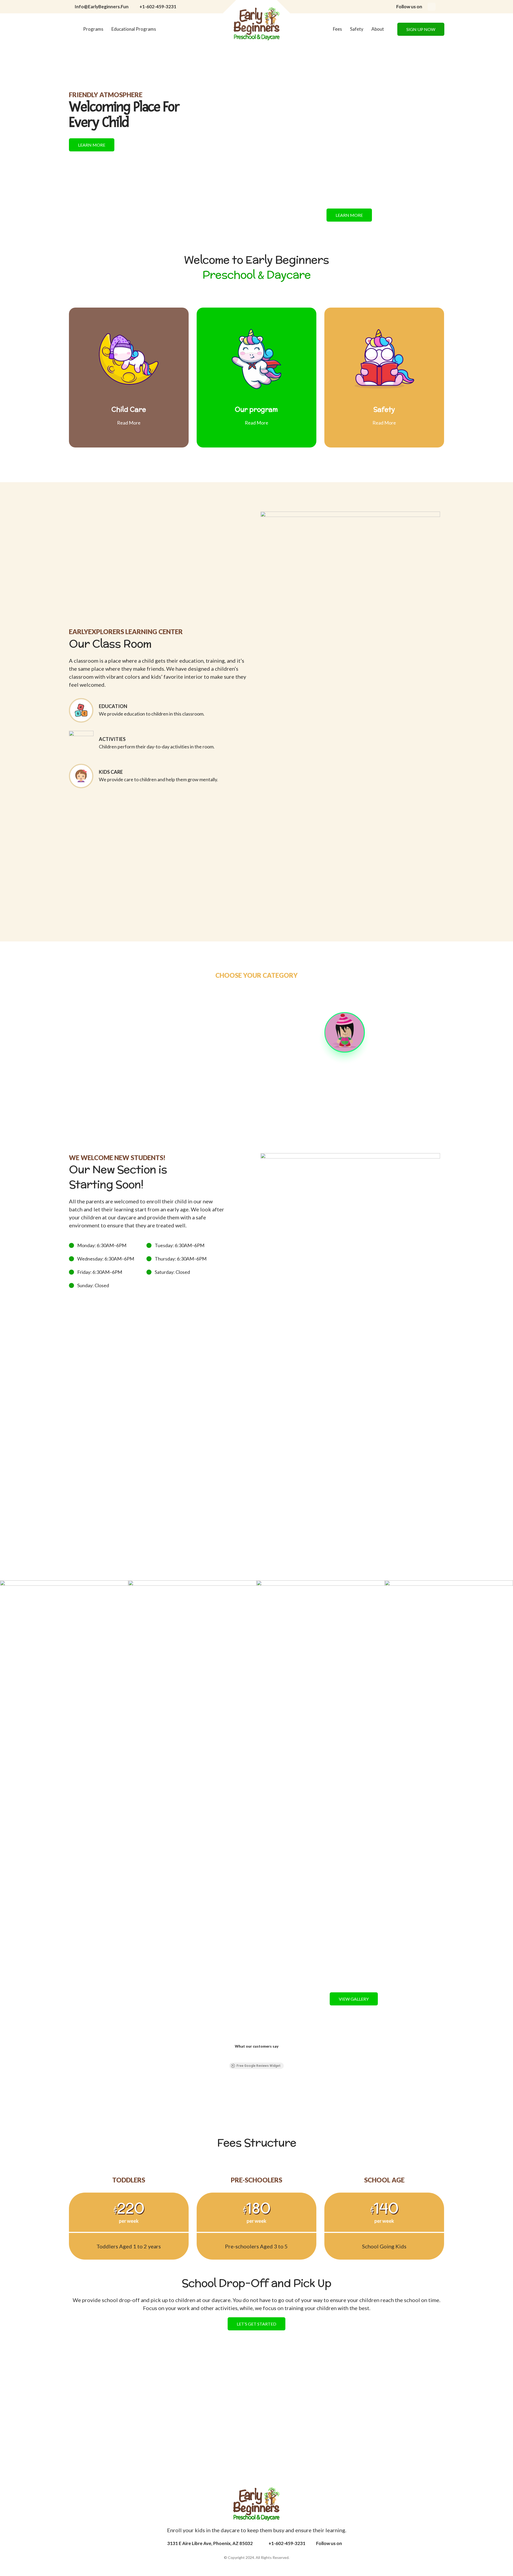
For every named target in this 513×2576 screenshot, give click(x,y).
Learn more (92, 145)
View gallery (354, 1999)
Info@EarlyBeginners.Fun (102, 7)
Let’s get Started (256, 2378)
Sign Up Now (421, 29)
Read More (129, 423)
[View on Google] (256, 2087)
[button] (122, 2088)
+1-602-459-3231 (158, 7)
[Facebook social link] (432, 7)
